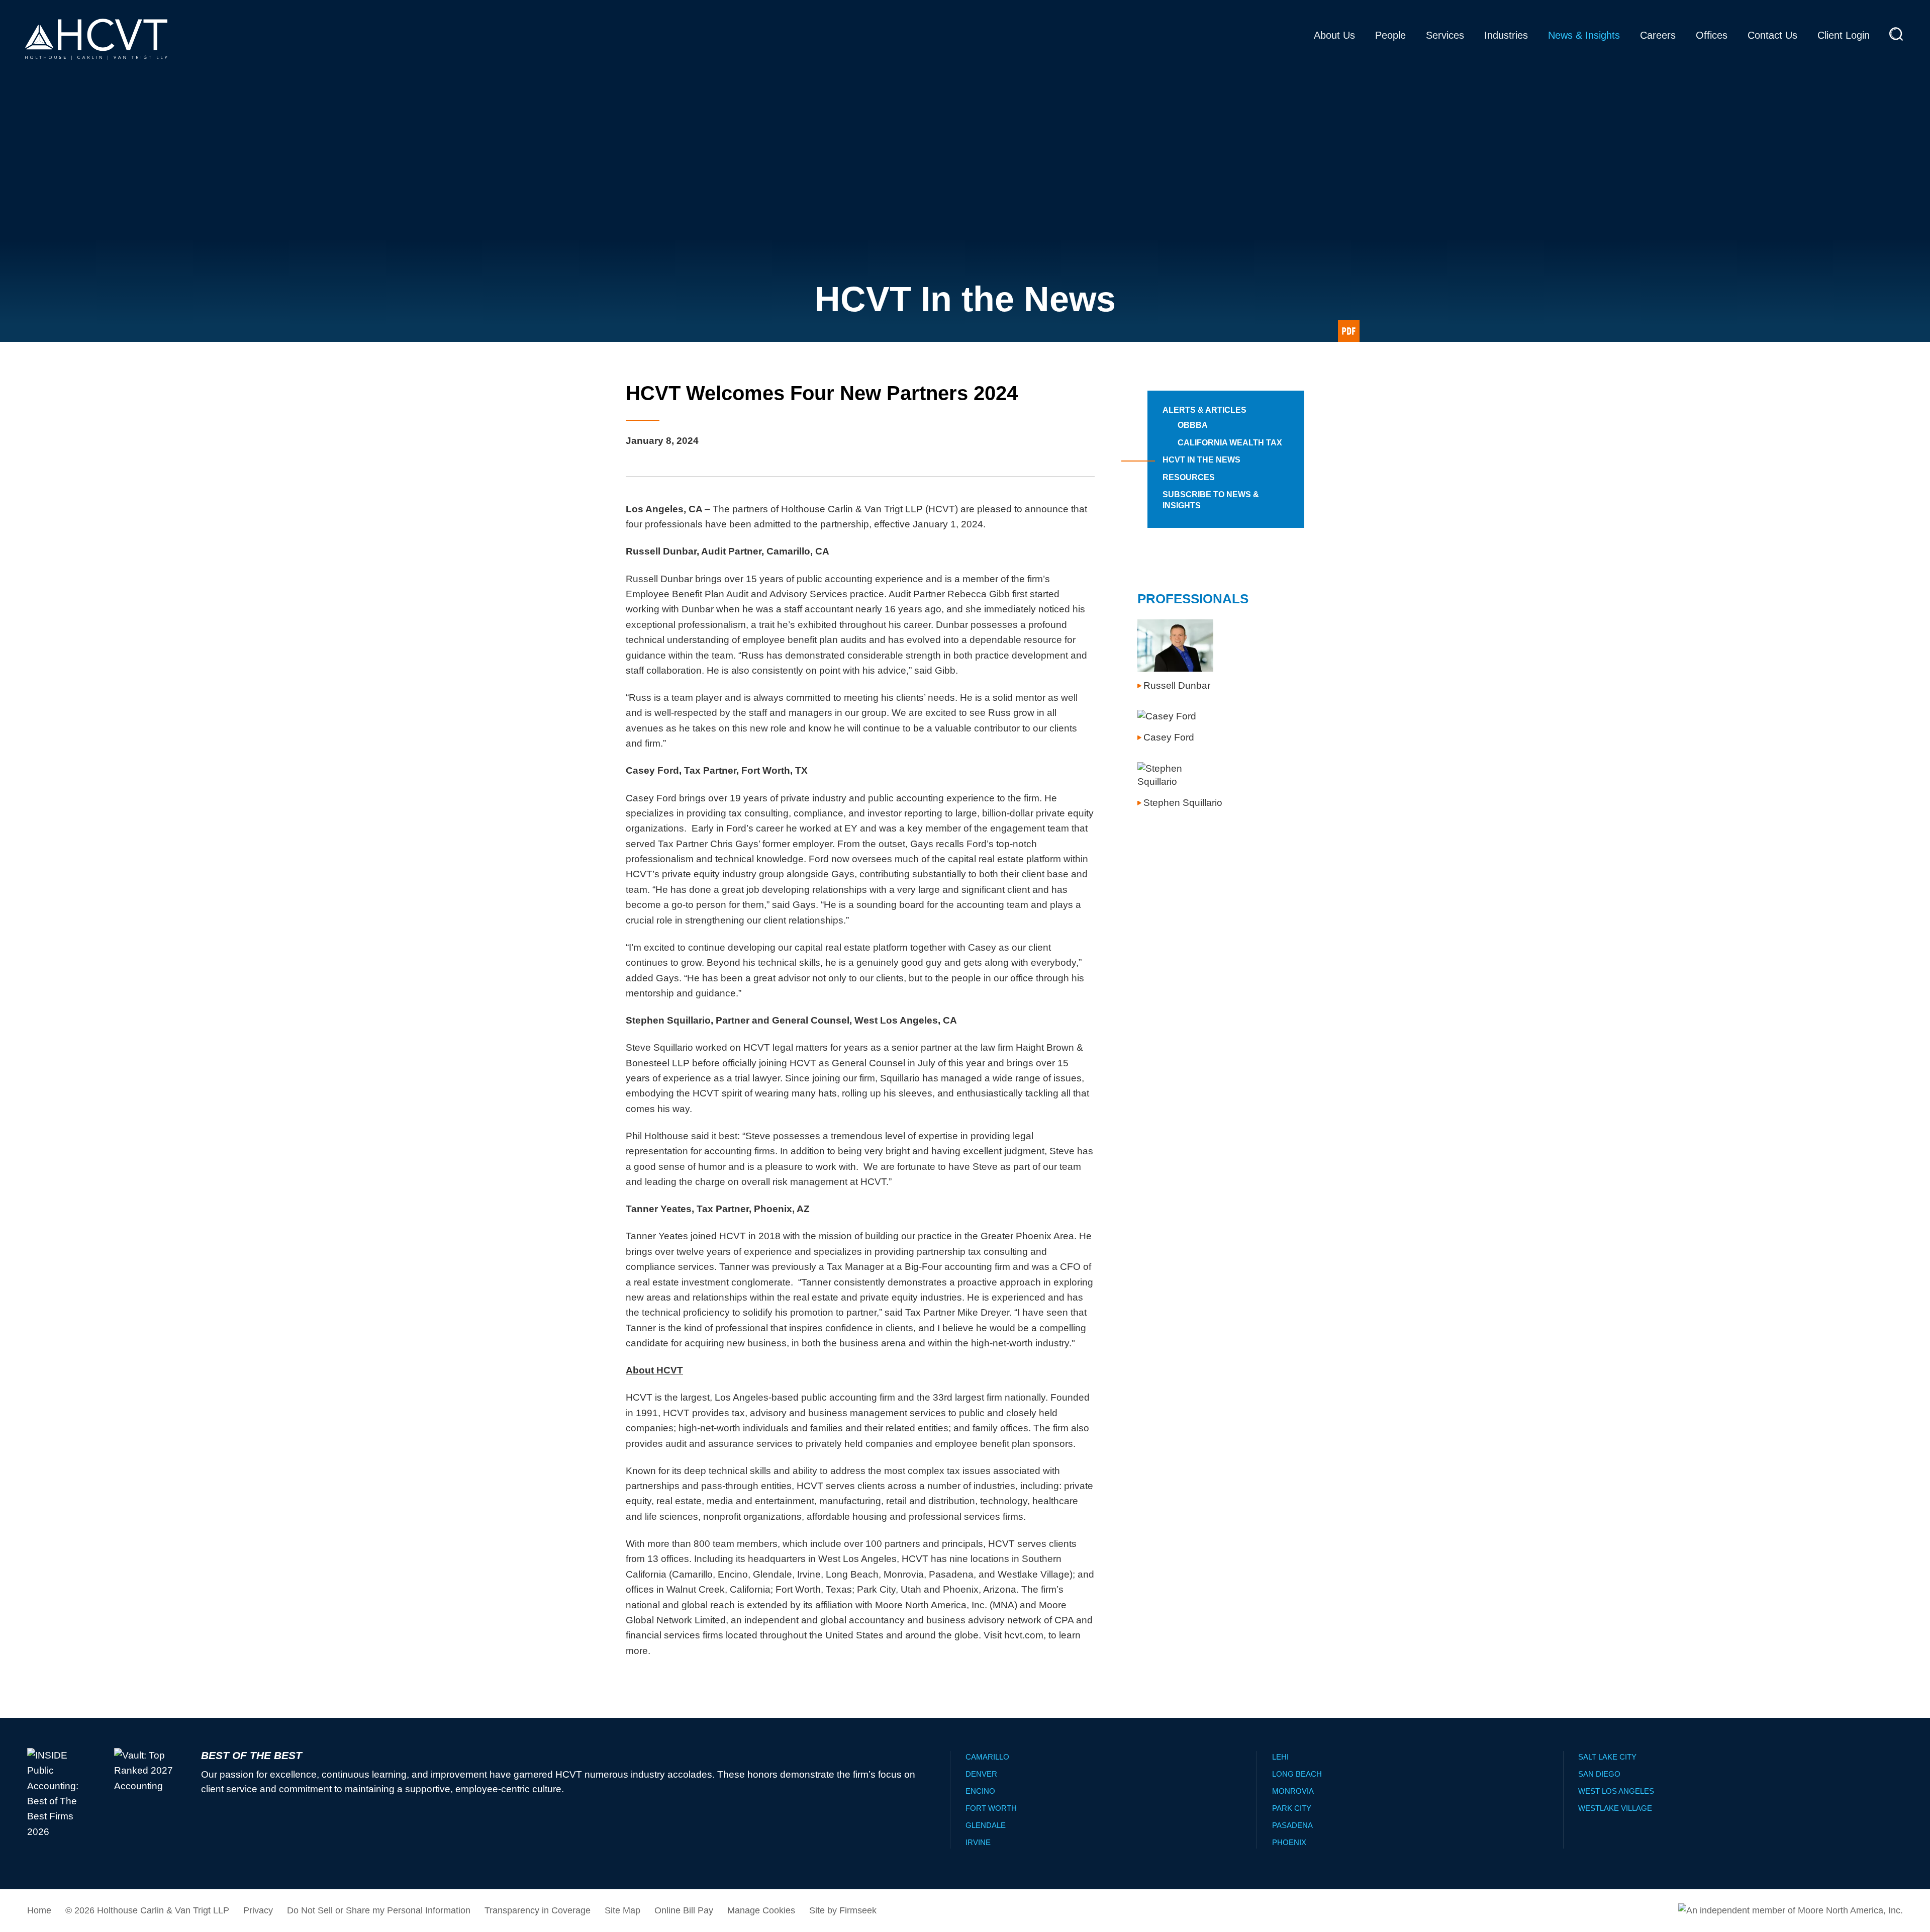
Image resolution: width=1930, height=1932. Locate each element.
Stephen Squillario (1183, 803)
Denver (981, 1774)
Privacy (258, 1910)
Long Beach (1297, 1774)
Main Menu (933, 12)
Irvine (978, 1842)
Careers (1658, 35)
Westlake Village (1615, 1808)
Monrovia (1293, 1791)
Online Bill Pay (684, 1910)
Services (1445, 35)
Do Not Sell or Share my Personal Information (379, 1910)
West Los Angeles (1616, 1791)
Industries (1506, 35)
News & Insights (1584, 35)
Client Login (1844, 35)
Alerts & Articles (1204, 410)
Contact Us (1772, 35)
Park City (1292, 1808)
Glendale (986, 1825)
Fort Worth (991, 1808)
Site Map (622, 1910)
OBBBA (1193, 425)
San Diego (1599, 1774)
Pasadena (1292, 1825)
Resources (1189, 477)
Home (39, 1910)
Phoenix (1289, 1842)
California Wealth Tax (1230, 443)
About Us (1334, 35)
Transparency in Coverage (538, 1910)
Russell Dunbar (1177, 685)
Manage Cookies (761, 1910)
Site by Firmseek (843, 1910)
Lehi (1280, 1757)
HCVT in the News (1201, 460)
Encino (980, 1791)
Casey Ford (1169, 737)
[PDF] (1349, 331)
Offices (1712, 35)
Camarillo (987, 1757)
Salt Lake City (1607, 1757)
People (1390, 35)
